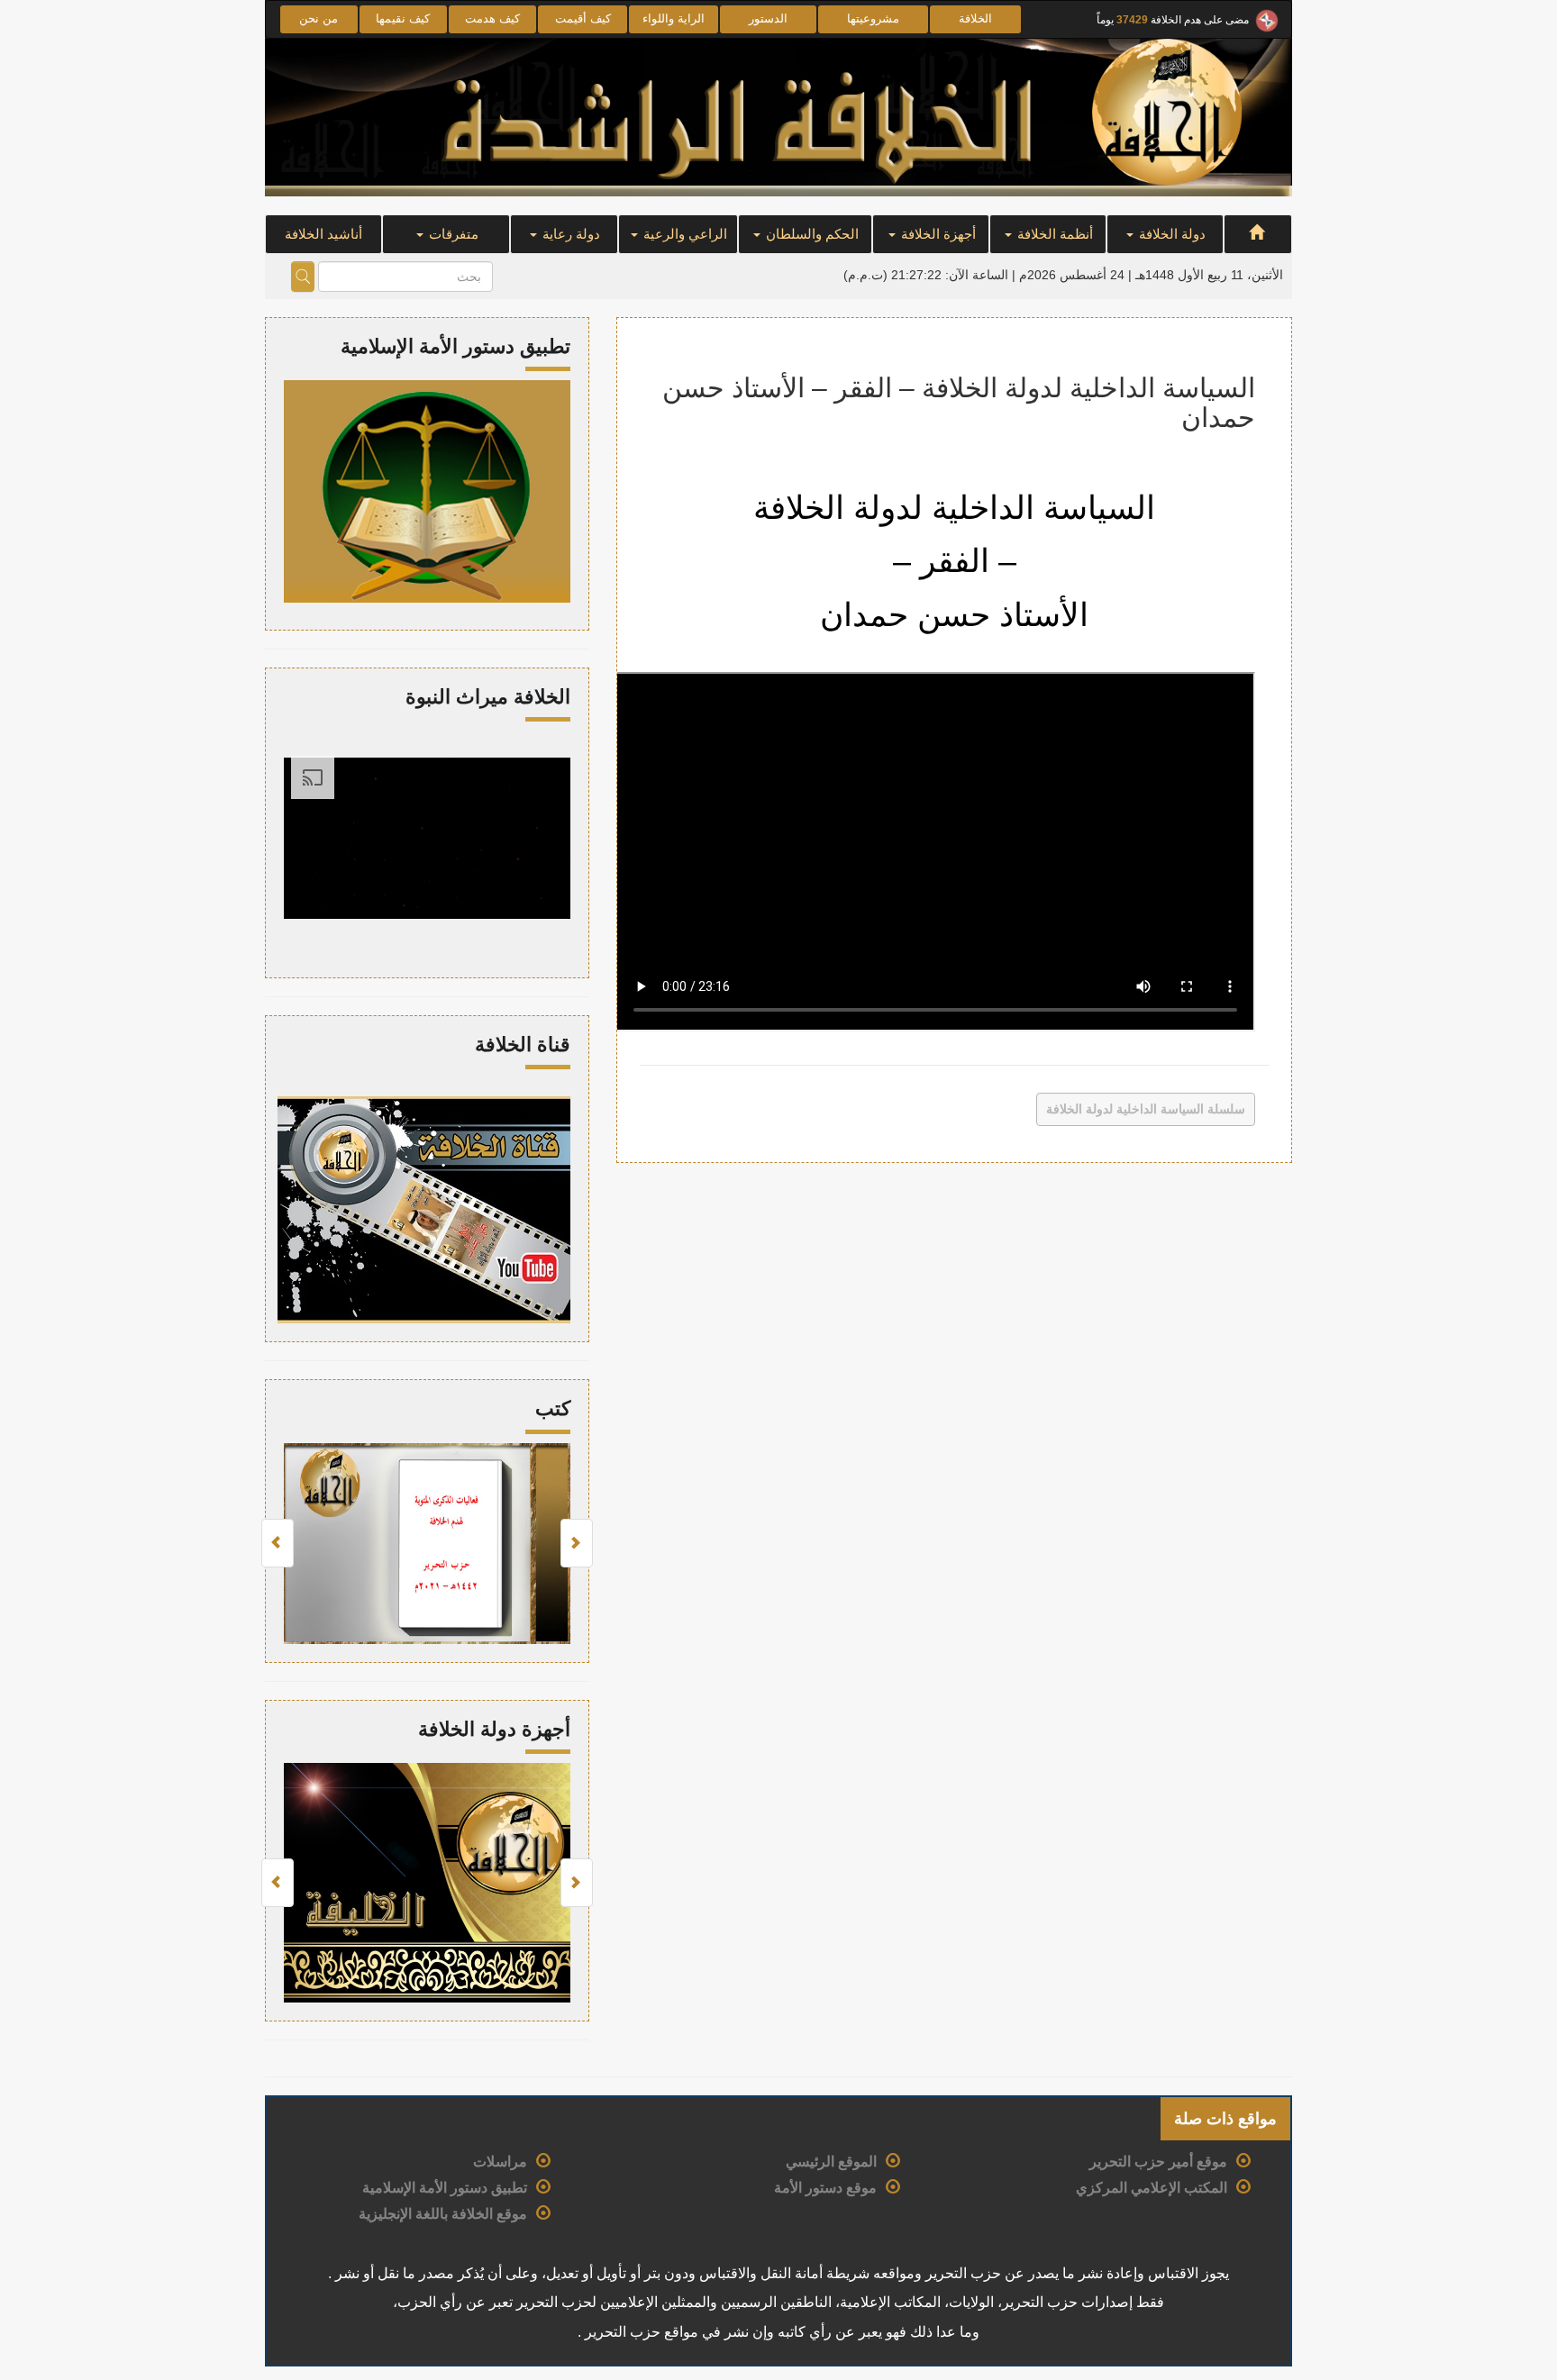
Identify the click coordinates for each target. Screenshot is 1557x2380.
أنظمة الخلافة (1053, 234)
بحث (303, 277)
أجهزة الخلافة (937, 234)
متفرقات (452, 234)
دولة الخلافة (1170, 234)
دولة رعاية (569, 234)
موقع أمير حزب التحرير (1158, 2162)
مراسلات (500, 2162)
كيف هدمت (492, 18)
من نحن (319, 18)
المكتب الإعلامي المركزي (1152, 2188)
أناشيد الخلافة (323, 234)
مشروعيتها (873, 18)
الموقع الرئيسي (831, 2162)
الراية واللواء (674, 18)
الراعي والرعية (683, 234)
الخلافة (975, 18)
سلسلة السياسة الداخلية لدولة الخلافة (1146, 1109)
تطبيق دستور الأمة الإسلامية (445, 2188)
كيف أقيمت (583, 18)
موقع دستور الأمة (825, 2188)
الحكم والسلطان (810, 234)
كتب (553, 1408)
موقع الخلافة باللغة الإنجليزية (443, 2214)
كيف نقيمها (403, 18)
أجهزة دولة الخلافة (494, 1729)
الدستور (768, 18)
